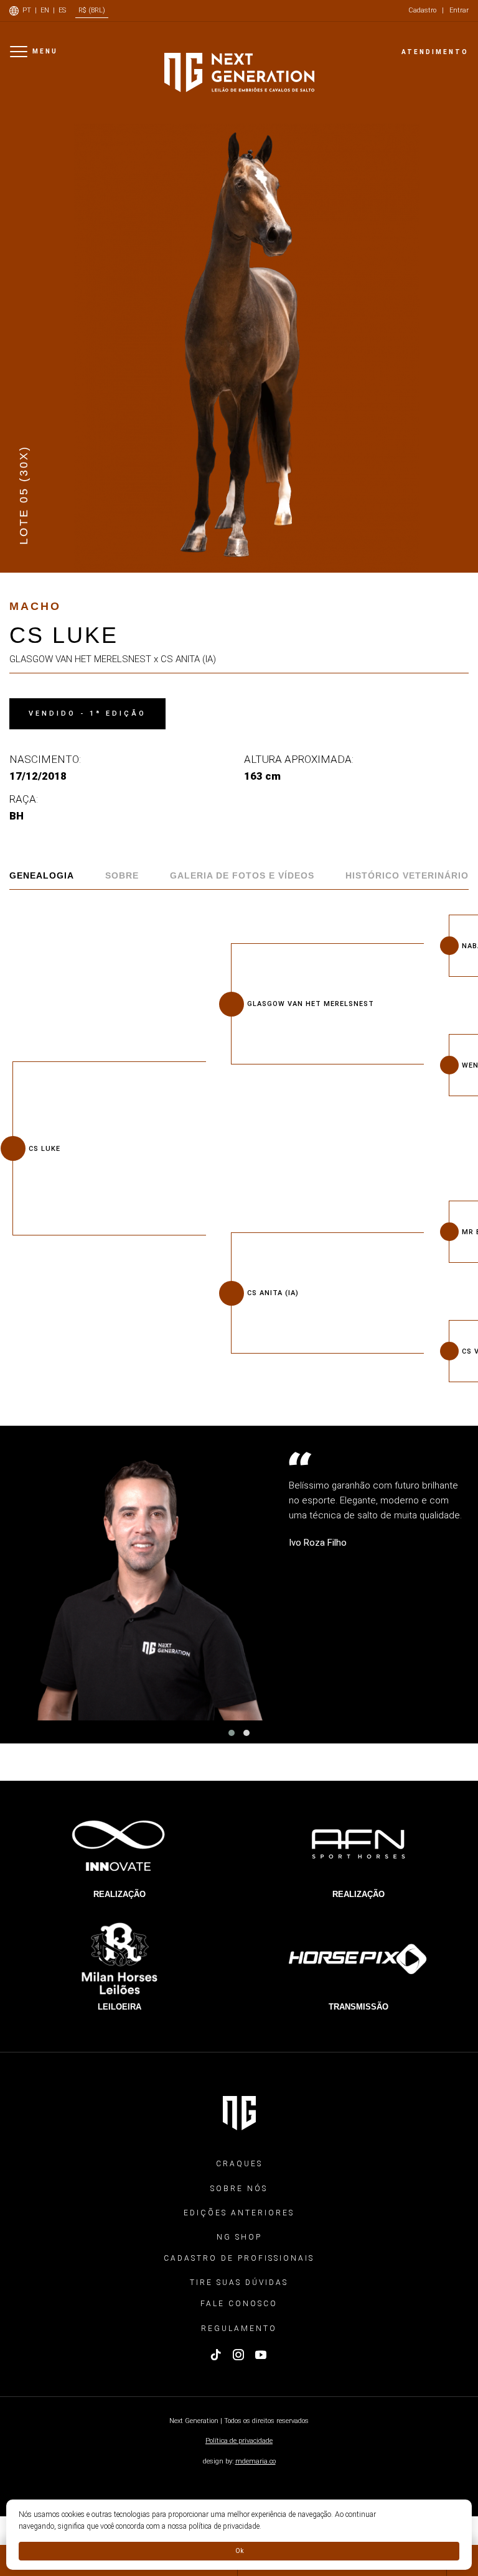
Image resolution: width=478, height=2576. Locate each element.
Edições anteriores (239, 2213)
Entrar (459, 10)
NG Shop (239, 2237)
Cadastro (422, 10)
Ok (239, 2551)
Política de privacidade (239, 2441)
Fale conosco (239, 2304)
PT (27, 10)
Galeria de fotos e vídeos (242, 875)
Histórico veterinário (407, 875)
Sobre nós (239, 2189)
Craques (239, 2164)
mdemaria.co (255, 2461)
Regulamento (239, 2329)
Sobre (122, 875)
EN (45, 10)
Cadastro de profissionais (239, 2258)
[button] (232, 1733)
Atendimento (435, 52)
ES (62, 10)
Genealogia (42, 875)
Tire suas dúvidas (239, 2283)
